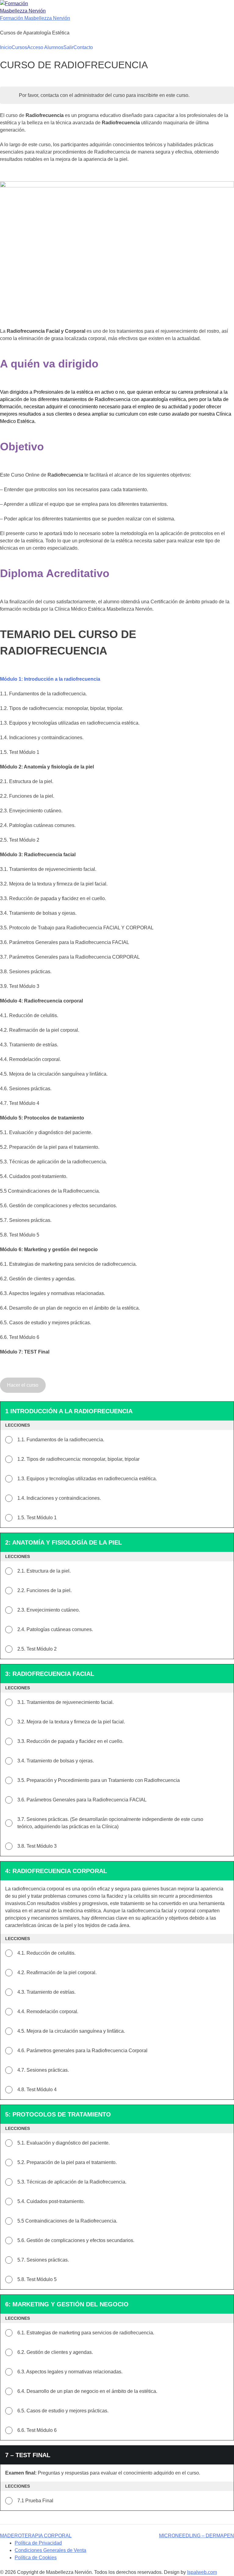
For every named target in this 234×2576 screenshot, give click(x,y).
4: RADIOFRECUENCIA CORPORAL (56, 1871)
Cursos (19, 47)
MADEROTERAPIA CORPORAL (36, 2536)
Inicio (6, 47)
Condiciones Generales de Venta (50, 2550)
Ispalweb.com (202, 2572)
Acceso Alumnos (45, 47)
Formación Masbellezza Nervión (35, 18)
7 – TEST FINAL (28, 2455)
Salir (68, 47)
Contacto (83, 47)
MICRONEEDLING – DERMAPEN (197, 2536)
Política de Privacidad (38, 2543)
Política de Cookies (36, 2558)
